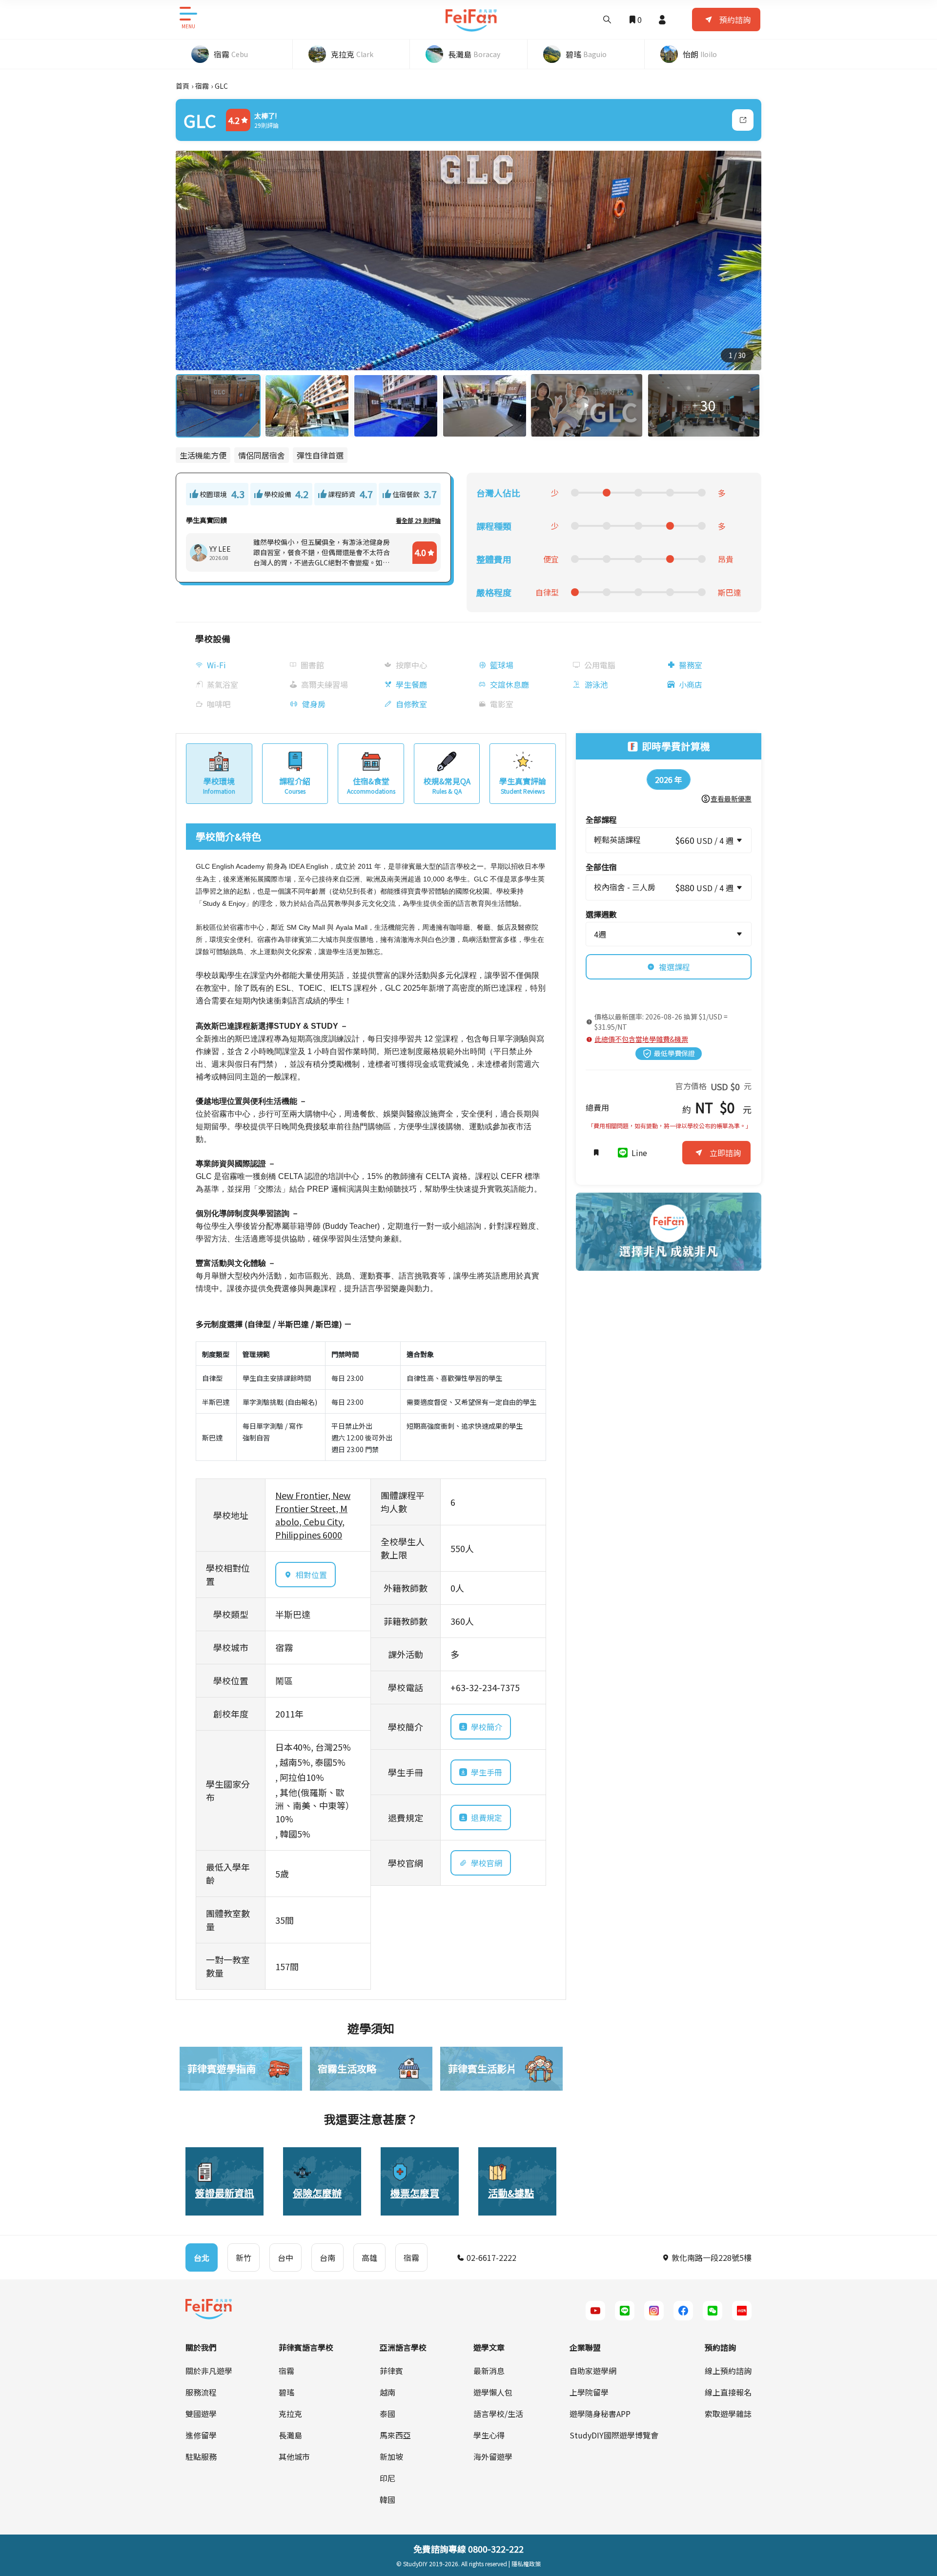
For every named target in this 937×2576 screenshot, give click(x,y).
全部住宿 (601, 867)
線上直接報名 (728, 2392)
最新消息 (489, 2371)
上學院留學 (589, 2392)
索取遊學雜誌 (728, 2414)
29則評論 (266, 125)
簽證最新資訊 (224, 2193)
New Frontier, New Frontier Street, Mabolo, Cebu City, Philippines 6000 (313, 1515)
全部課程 (601, 819)
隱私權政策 (526, 2564)
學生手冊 (487, 1772)
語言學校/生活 (498, 2414)
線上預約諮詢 (728, 2371)
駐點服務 (201, 2456)
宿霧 (202, 86)
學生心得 (489, 2435)
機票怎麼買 (415, 2193)
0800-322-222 (496, 2549)
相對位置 (311, 1575)
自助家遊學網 (593, 2371)
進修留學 (201, 2435)
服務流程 (201, 2392)
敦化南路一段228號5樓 (711, 2257)
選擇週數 (601, 914)
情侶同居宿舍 (262, 455)
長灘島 (290, 2435)
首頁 (183, 86)
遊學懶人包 (493, 2392)
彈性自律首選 (320, 455)
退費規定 (487, 1817)
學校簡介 (487, 1727)
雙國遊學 (201, 2414)
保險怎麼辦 (317, 2193)
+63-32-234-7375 (485, 1687)
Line (639, 1153)
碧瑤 (286, 2392)
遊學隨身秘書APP (600, 2414)
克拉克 (290, 2414)
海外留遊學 (493, 2456)
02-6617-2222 (490, 2257)
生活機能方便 (203, 455)
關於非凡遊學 (209, 2371)
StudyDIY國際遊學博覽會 (614, 2435)
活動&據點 (511, 2193)
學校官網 (487, 1863)
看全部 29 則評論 (418, 520)
